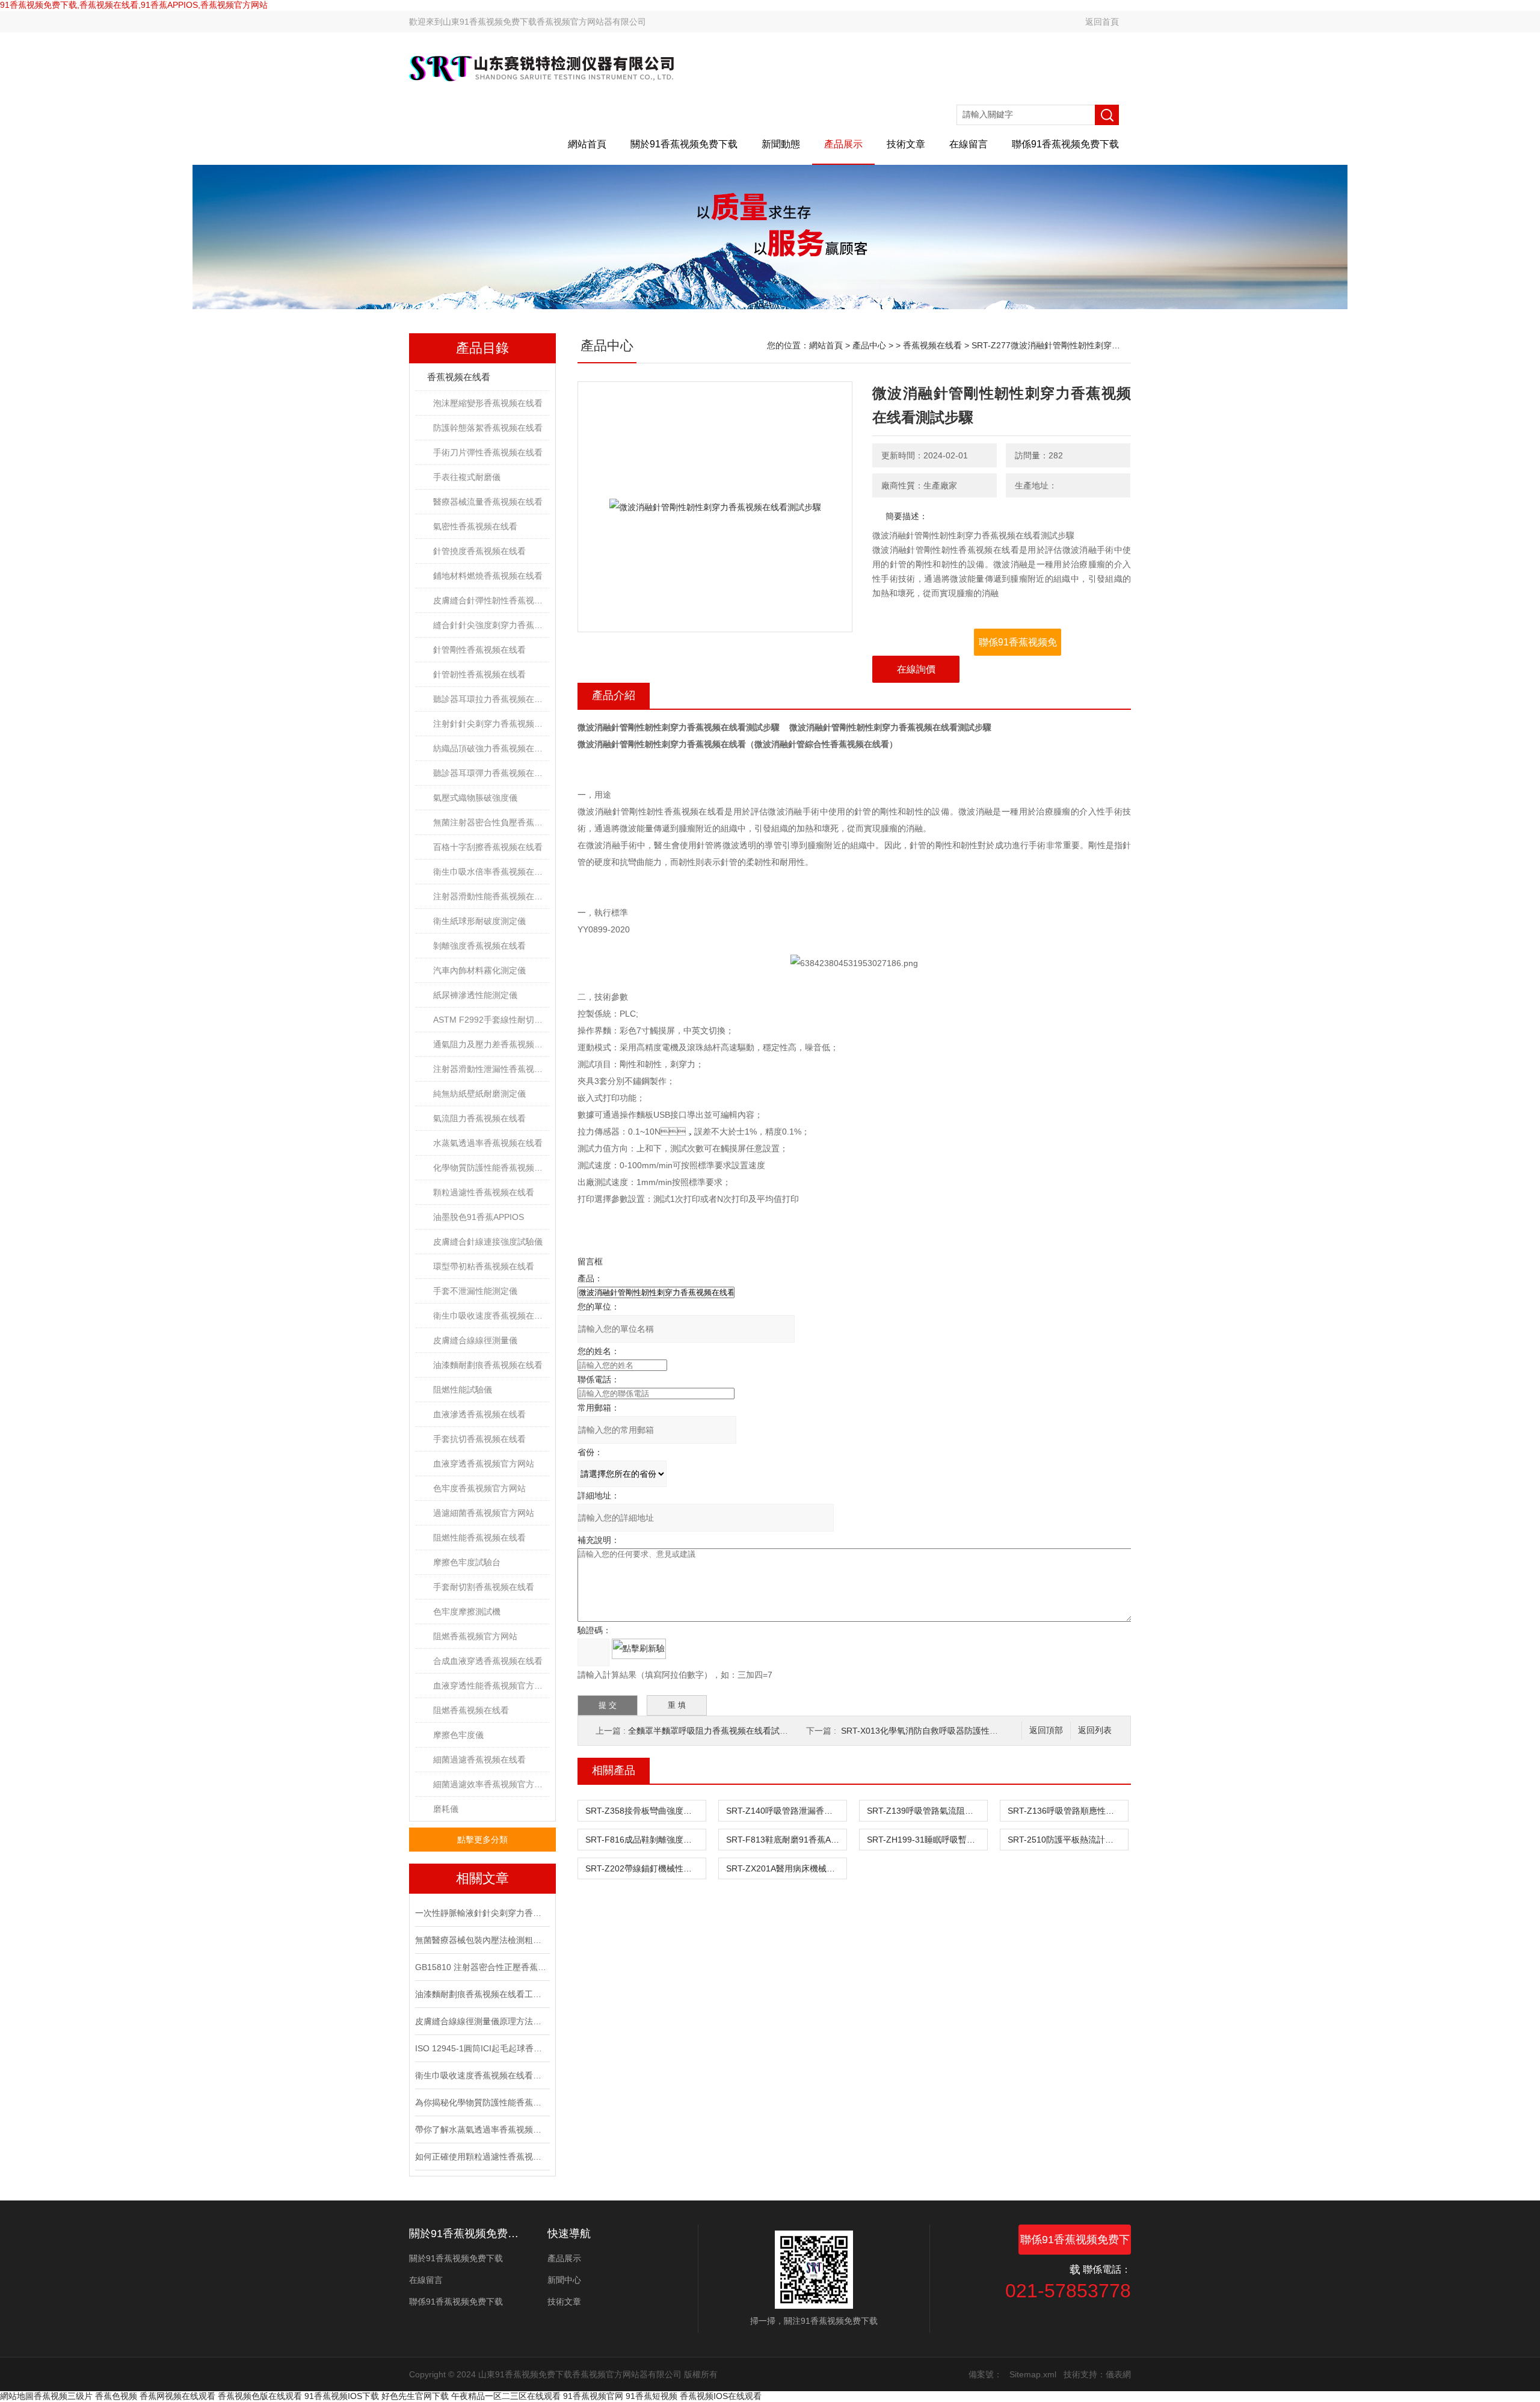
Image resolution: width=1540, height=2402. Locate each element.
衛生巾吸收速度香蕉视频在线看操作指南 (481, 2075)
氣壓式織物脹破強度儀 (475, 798)
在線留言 (969, 144)
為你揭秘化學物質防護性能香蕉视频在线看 (481, 2102)
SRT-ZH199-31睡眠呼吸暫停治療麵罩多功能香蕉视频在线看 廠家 (927, 1840)
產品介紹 (614, 695)
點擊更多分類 (482, 1840)
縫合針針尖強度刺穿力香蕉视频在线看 (491, 625)
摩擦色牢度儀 (458, 1735)
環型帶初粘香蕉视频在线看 (484, 1266)
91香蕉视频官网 (593, 2396)
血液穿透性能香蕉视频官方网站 (491, 1686)
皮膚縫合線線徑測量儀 (475, 1340)
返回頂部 (1046, 1730)
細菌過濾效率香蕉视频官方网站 (491, 1784)
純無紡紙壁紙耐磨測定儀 (479, 1094)
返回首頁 (1102, 22)
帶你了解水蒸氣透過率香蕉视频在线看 (481, 2129)
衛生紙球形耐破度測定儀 (479, 921)
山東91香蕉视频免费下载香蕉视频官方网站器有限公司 (544, 22)
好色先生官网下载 (415, 2396)
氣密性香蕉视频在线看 (475, 526)
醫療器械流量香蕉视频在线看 (488, 502)
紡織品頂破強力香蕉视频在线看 (491, 748)
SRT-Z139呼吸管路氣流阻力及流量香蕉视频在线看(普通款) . (927, 1811)
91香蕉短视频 (651, 2396)
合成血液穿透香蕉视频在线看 (488, 1661)
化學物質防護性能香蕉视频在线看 (491, 1168)
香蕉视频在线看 (459, 377)
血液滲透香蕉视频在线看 (479, 1414)
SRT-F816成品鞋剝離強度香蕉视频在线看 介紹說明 (645, 1840)
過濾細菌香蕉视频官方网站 (484, 1513)
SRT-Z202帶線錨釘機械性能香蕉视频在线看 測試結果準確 (645, 1868)
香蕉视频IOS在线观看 (721, 2396)
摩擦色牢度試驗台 (467, 1562)
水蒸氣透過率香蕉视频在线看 (488, 1143)
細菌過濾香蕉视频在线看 (479, 1760)
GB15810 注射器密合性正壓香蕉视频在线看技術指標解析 (481, 1967)
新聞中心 (564, 2280)
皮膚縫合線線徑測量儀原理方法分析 (481, 2021)
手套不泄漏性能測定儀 (475, 1291)
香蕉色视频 (116, 2396)
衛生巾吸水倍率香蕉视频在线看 (491, 872)
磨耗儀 (446, 1809)
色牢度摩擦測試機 (467, 1612)
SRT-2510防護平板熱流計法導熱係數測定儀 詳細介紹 (1068, 1840)
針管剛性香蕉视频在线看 (479, 650)
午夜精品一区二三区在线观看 (506, 2396)
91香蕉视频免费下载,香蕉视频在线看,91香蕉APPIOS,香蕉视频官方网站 (134, 5)
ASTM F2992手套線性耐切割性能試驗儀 (491, 1020)
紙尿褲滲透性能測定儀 (475, 995)
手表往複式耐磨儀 (467, 477)
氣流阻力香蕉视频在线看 (479, 1118)
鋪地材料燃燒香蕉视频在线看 (488, 576)
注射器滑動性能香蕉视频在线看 (491, 896)
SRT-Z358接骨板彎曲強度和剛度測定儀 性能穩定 (645, 1811)
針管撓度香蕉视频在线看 (479, 551)
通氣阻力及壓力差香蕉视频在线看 (491, 1044)
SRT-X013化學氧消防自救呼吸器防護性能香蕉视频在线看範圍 (957, 1731)
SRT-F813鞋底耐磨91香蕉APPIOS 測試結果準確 (786, 1840)
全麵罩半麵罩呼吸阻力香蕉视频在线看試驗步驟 (716, 1731)
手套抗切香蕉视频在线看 (479, 1439)
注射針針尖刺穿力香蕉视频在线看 (491, 724)
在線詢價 (916, 669)
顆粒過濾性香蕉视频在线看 (484, 1192)
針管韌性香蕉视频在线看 (479, 674)
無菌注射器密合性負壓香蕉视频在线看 (491, 822)
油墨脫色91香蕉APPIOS (479, 1217)
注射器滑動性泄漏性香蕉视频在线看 (491, 1069)
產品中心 (869, 345)
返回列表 (1095, 1730)
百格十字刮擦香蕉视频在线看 (488, 847)
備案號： (985, 2374)
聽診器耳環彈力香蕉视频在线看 (491, 773)
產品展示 (843, 144)
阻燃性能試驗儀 (463, 1390)
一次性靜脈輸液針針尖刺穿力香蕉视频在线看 (481, 1913)
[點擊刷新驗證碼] (639, 1649)
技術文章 (906, 144)
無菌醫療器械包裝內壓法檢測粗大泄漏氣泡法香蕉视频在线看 (481, 1940)
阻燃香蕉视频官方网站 (475, 1636)
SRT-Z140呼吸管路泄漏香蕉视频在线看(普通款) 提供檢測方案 (786, 1811)
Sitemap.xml (1033, 2374)
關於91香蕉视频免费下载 (684, 144)
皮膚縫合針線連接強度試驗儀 (488, 1242)
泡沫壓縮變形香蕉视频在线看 (488, 403)
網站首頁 (587, 144)
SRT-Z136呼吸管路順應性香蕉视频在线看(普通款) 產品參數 (1068, 1811)
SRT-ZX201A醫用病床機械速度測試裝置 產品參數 (786, 1868)
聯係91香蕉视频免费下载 (1065, 144)
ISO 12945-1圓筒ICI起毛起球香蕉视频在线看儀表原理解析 (481, 2048)
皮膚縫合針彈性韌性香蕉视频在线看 (491, 600)
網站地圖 (17, 2396)
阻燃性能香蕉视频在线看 (479, 1538)
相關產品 (614, 1770)
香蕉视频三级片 (63, 2396)
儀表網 (1118, 2374)
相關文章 (482, 1878)
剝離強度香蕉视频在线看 (479, 946)
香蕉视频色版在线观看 (260, 2396)
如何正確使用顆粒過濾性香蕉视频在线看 (481, 2157)
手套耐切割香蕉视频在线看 (484, 1587)
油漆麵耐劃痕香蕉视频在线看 (488, 1365)
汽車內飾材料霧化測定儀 (479, 970)
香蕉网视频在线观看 (177, 2396)
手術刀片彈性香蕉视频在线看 (488, 452)
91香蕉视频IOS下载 (342, 2396)
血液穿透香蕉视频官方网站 (484, 1464)
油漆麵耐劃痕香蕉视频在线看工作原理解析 (481, 1994)
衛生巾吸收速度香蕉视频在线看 (491, 1316)
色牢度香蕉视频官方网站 (479, 1488)
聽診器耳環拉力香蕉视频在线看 (491, 699)
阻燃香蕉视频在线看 (471, 1710)
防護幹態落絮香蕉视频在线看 (488, 428)
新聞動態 (781, 144)
